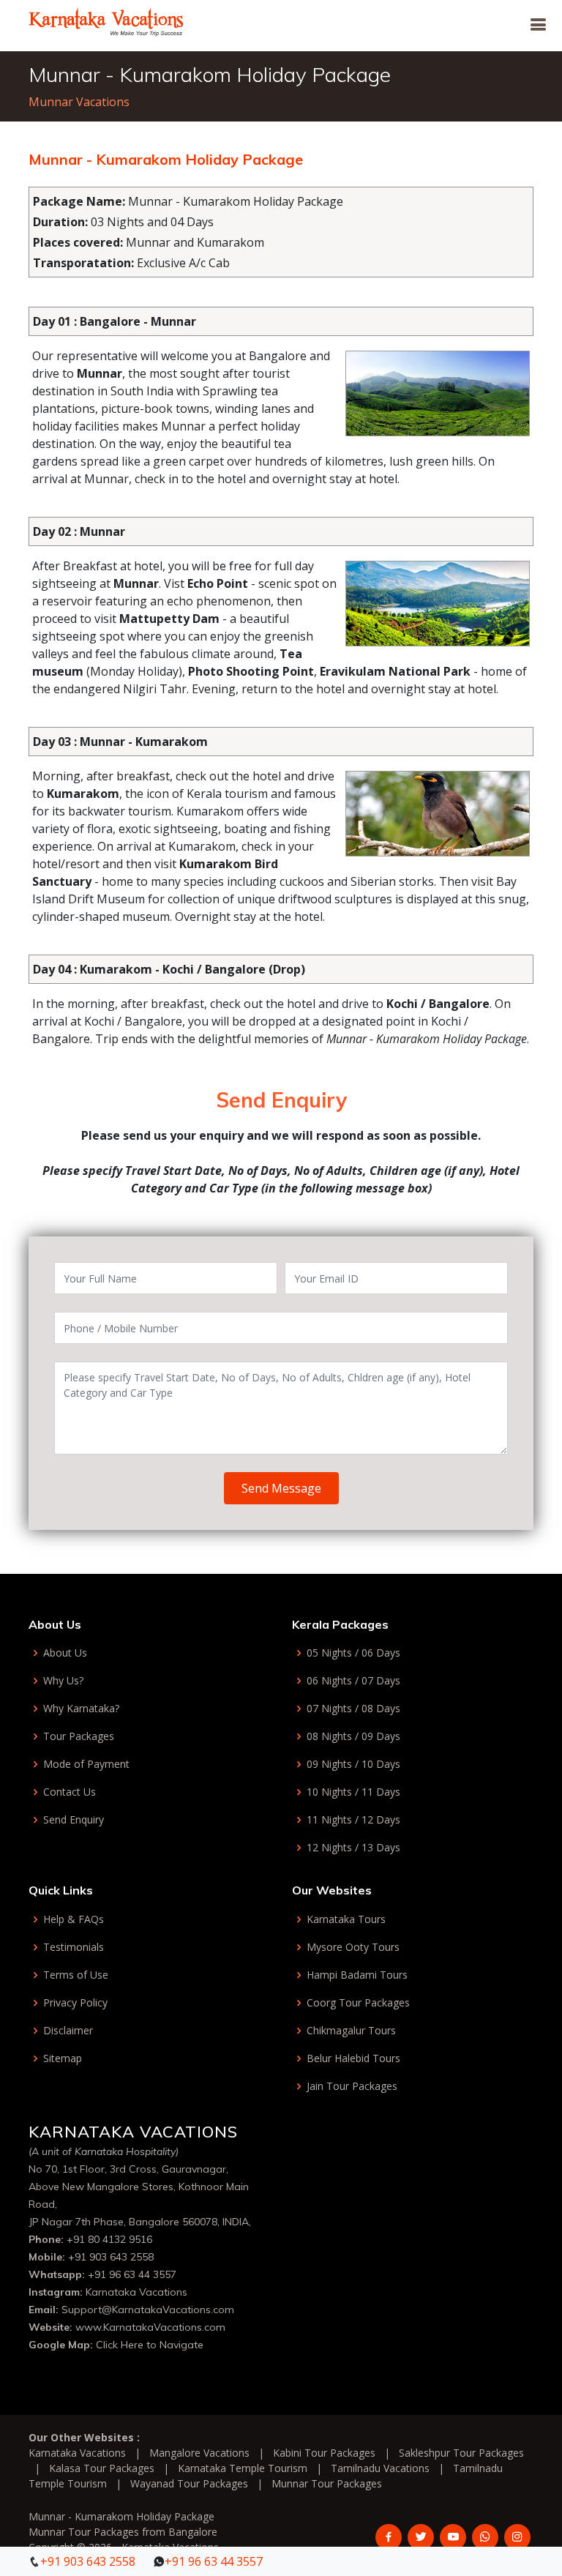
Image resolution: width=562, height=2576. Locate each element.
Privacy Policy (75, 2003)
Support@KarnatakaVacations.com (148, 2310)
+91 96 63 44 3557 (132, 2274)
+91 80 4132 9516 (109, 2239)
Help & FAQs (74, 1919)
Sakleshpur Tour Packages (461, 2453)
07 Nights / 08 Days (353, 1709)
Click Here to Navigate (150, 2345)
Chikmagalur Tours (351, 2031)
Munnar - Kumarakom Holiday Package (121, 2516)
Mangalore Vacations (199, 2453)
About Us (65, 1653)
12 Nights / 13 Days (353, 1848)
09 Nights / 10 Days (353, 1764)
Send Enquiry (74, 1820)
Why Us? (63, 1681)
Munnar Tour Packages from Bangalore (123, 2532)
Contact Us (70, 1792)
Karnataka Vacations (136, 2292)
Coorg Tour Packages (358, 2003)
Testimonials (74, 1947)
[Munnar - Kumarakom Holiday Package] (106, 20)
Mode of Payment (86, 1764)
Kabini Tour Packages (324, 2453)
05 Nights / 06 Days (353, 1653)
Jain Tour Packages (352, 2086)
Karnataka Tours (346, 1919)
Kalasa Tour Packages (102, 2468)
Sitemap (63, 2058)
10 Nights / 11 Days (353, 1792)
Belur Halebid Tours (353, 2058)
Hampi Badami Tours (357, 1975)
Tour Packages (79, 1736)
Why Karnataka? (81, 1709)
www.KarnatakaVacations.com (150, 2327)
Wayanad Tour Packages (189, 2483)
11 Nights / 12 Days (353, 1820)
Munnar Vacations (79, 102)
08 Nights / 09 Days (353, 1736)
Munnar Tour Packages (327, 2483)
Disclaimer (68, 2031)
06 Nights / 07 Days (353, 1681)
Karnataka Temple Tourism (243, 2468)
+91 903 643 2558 (111, 2257)
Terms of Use (76, 1975)
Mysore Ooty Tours (353, 1947)
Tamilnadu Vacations (380, 2468)
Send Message (281, 1488)
